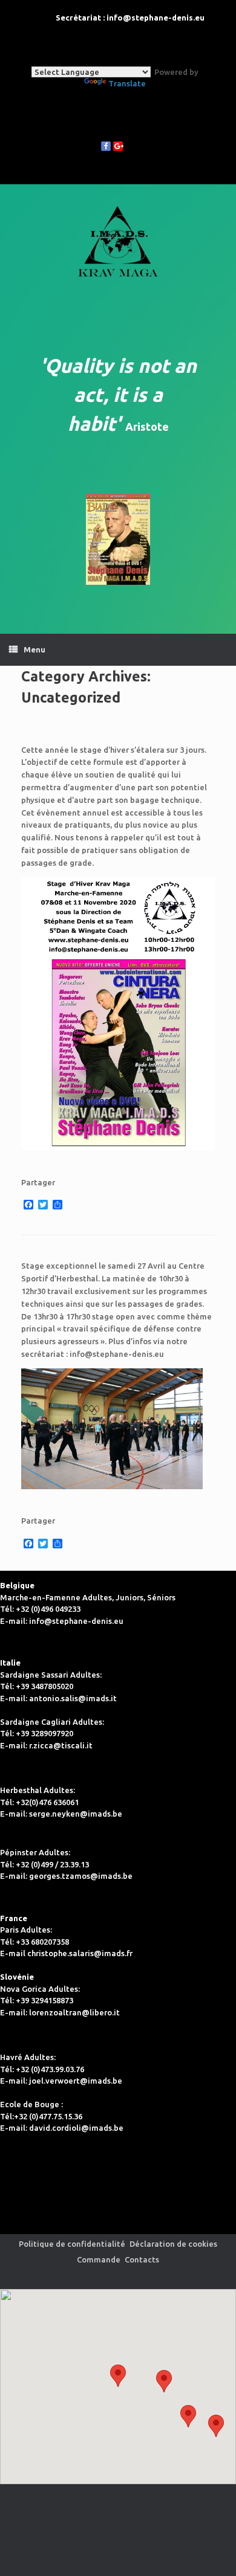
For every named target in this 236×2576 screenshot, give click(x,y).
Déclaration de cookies (173, 2244)
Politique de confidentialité (72, 2244)
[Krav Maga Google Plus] (118, 146)
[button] (188, 2416)
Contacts (142, 2259)
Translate (127, 83)
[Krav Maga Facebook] (106, 146)
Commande (99, 2259)
